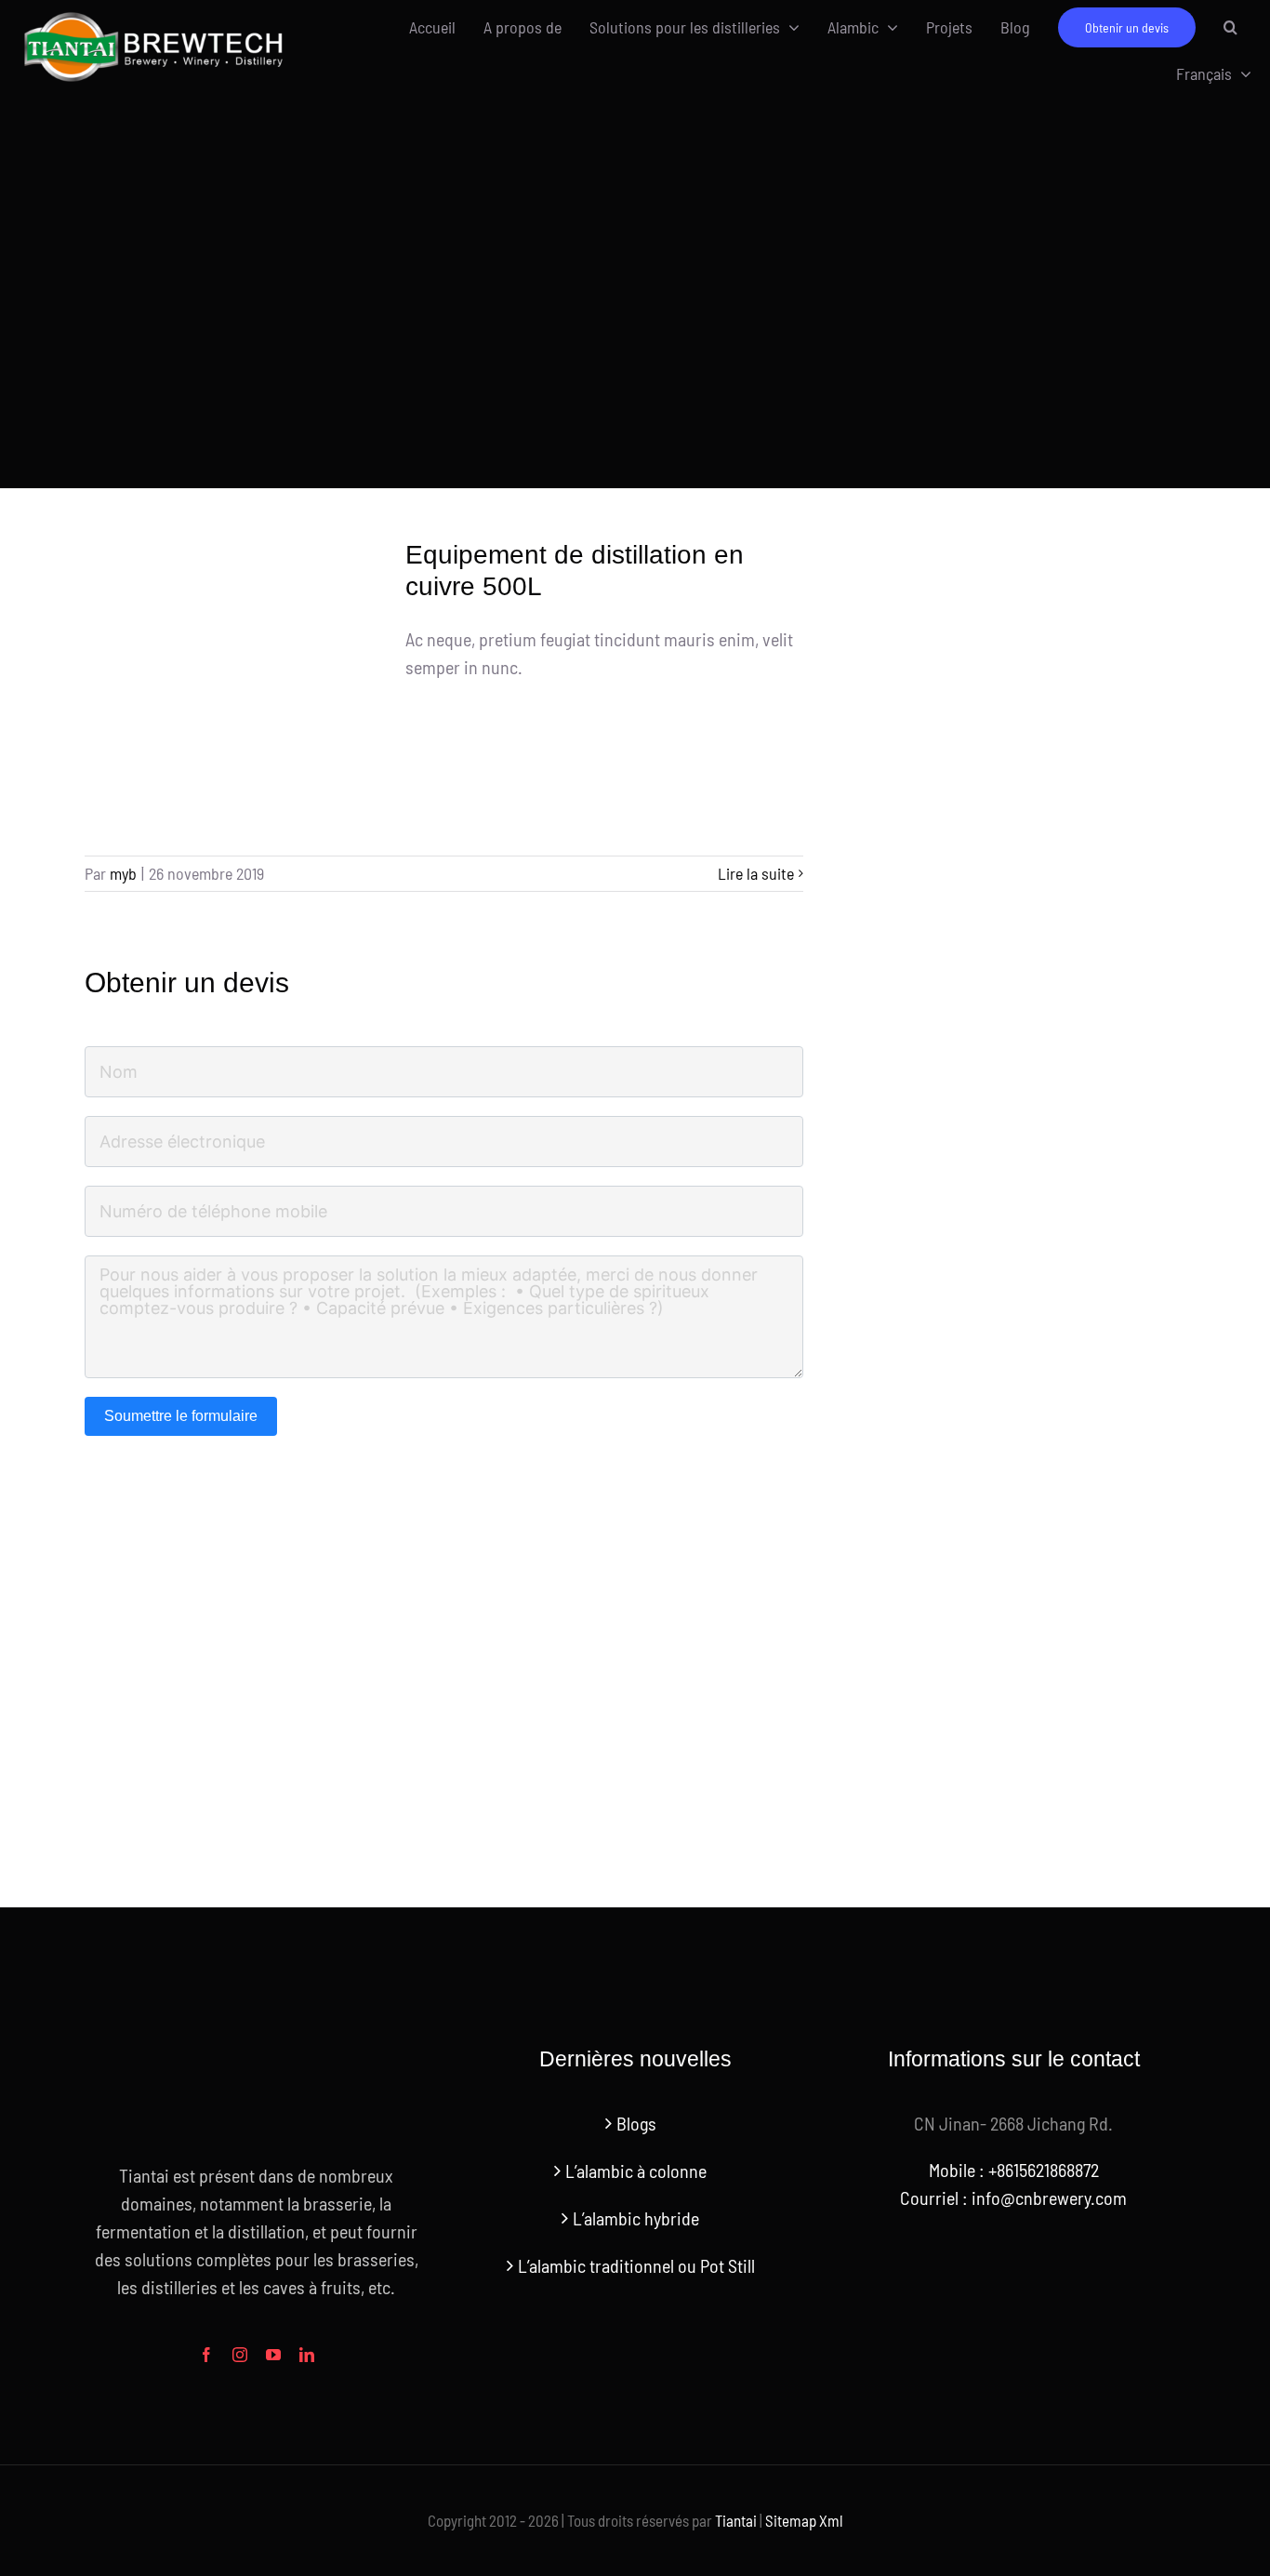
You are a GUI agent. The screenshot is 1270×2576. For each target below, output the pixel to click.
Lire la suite (756, 873)
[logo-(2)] (154, 15)
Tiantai (736, 2520)
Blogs (636, 2123)
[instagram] (240, 2355)
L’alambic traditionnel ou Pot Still (636, 2265)
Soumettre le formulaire (181, 1416)
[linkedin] (307, 2355)
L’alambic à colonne (636, 2171)
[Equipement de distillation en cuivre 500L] (233, 688)
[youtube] (273, 2355)
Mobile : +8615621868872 (1014, 2170)
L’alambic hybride (636, 2218)
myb (123, 873)
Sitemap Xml (804, 2520)
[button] (1230, 27)
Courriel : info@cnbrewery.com (1013, 2198)
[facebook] (206, 2355)
